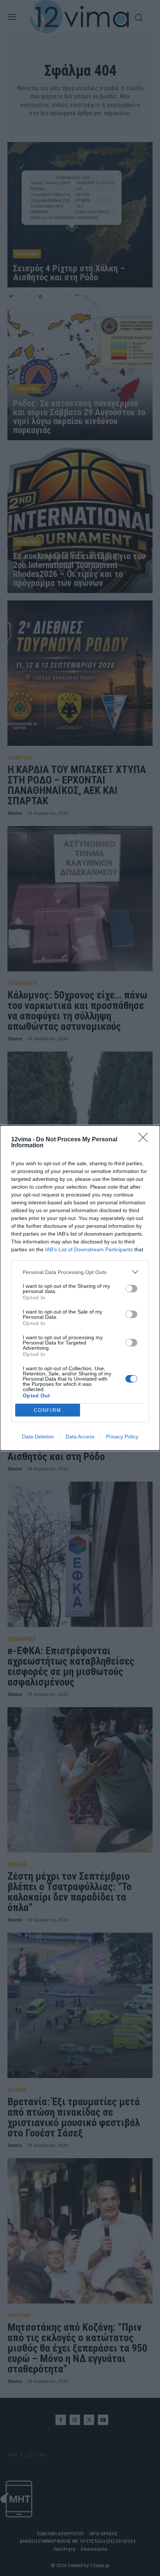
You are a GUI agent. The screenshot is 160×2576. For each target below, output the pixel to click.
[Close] (145, 1140)
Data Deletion (38, 1437)
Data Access (80, 1437)
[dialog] (80, 1288)
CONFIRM (48, 1410)
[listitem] (80, 1272)
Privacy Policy (122, 1437)
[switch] (131, 1289)
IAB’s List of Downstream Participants (89, 1249)
